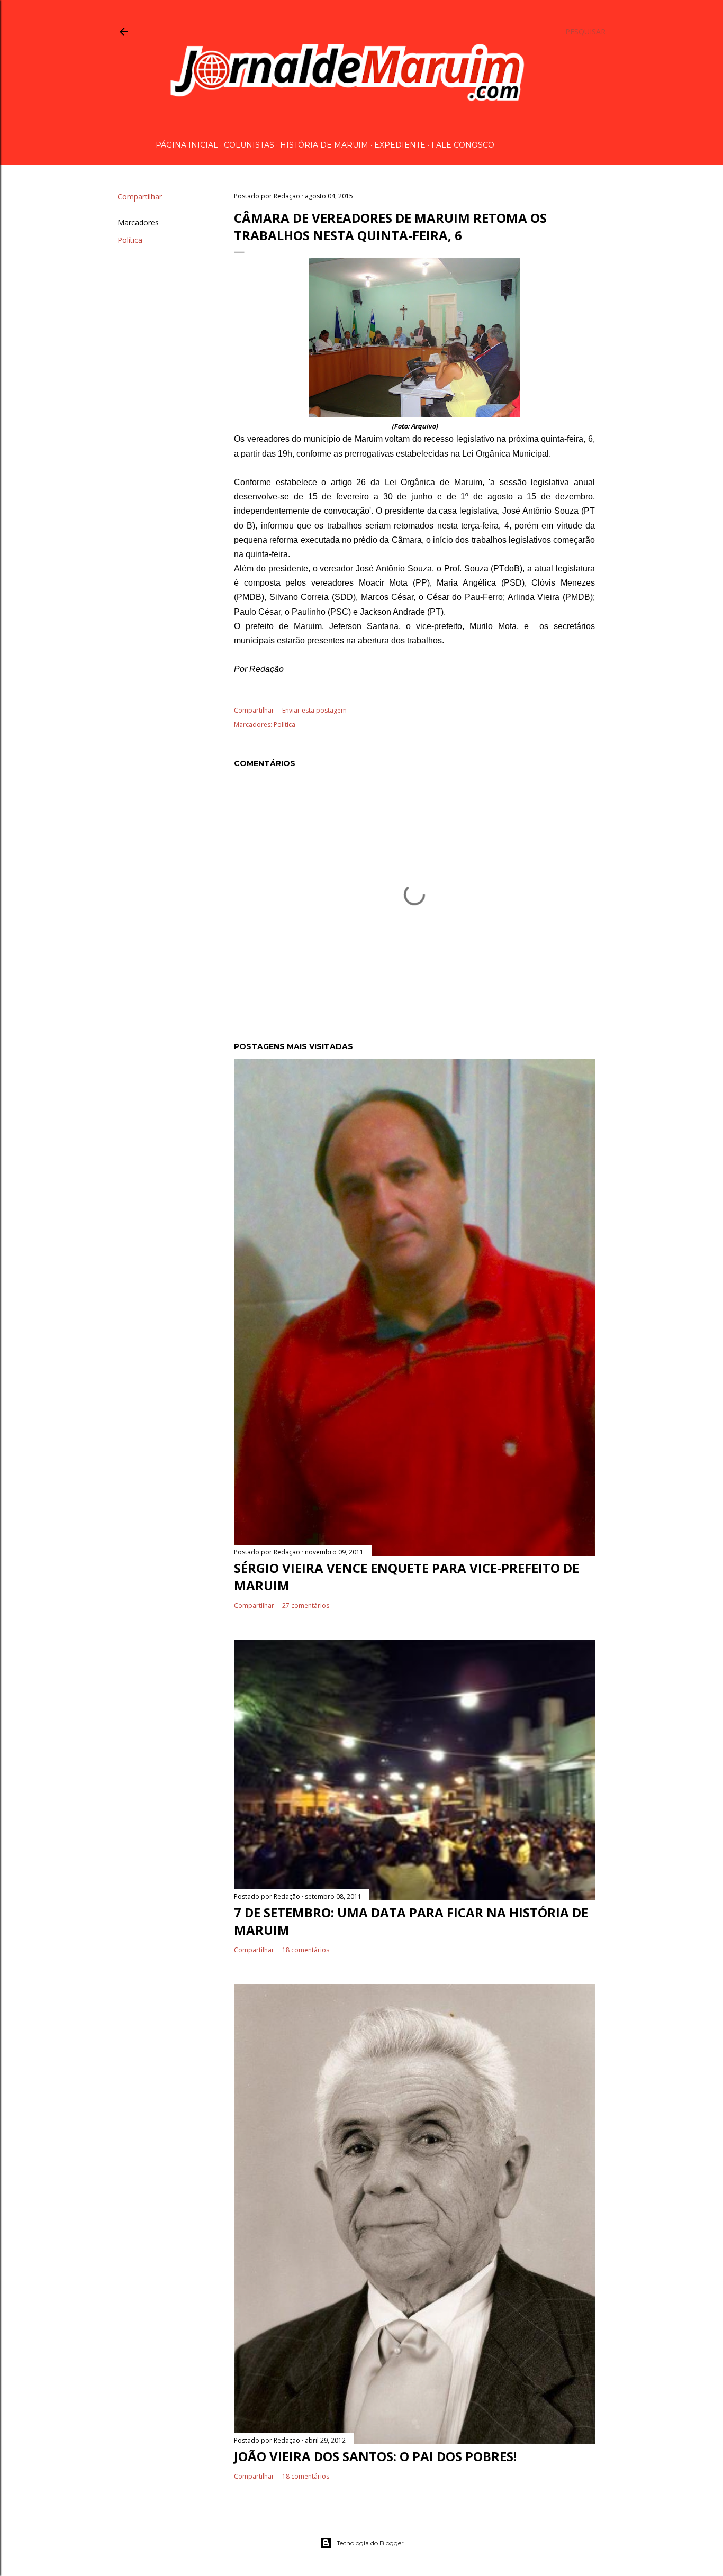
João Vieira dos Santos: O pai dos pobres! (375, 2456)
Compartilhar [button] (140, 197)
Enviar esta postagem (314, 710)
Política (130, 240)
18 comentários (306, 1950)
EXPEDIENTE (400, 145)
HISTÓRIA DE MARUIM (324, 145)
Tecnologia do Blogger (370, 2543)
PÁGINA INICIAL (187, 145)
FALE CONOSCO (463, 145)
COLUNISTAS (249, 145)
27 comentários (306, 1605)
